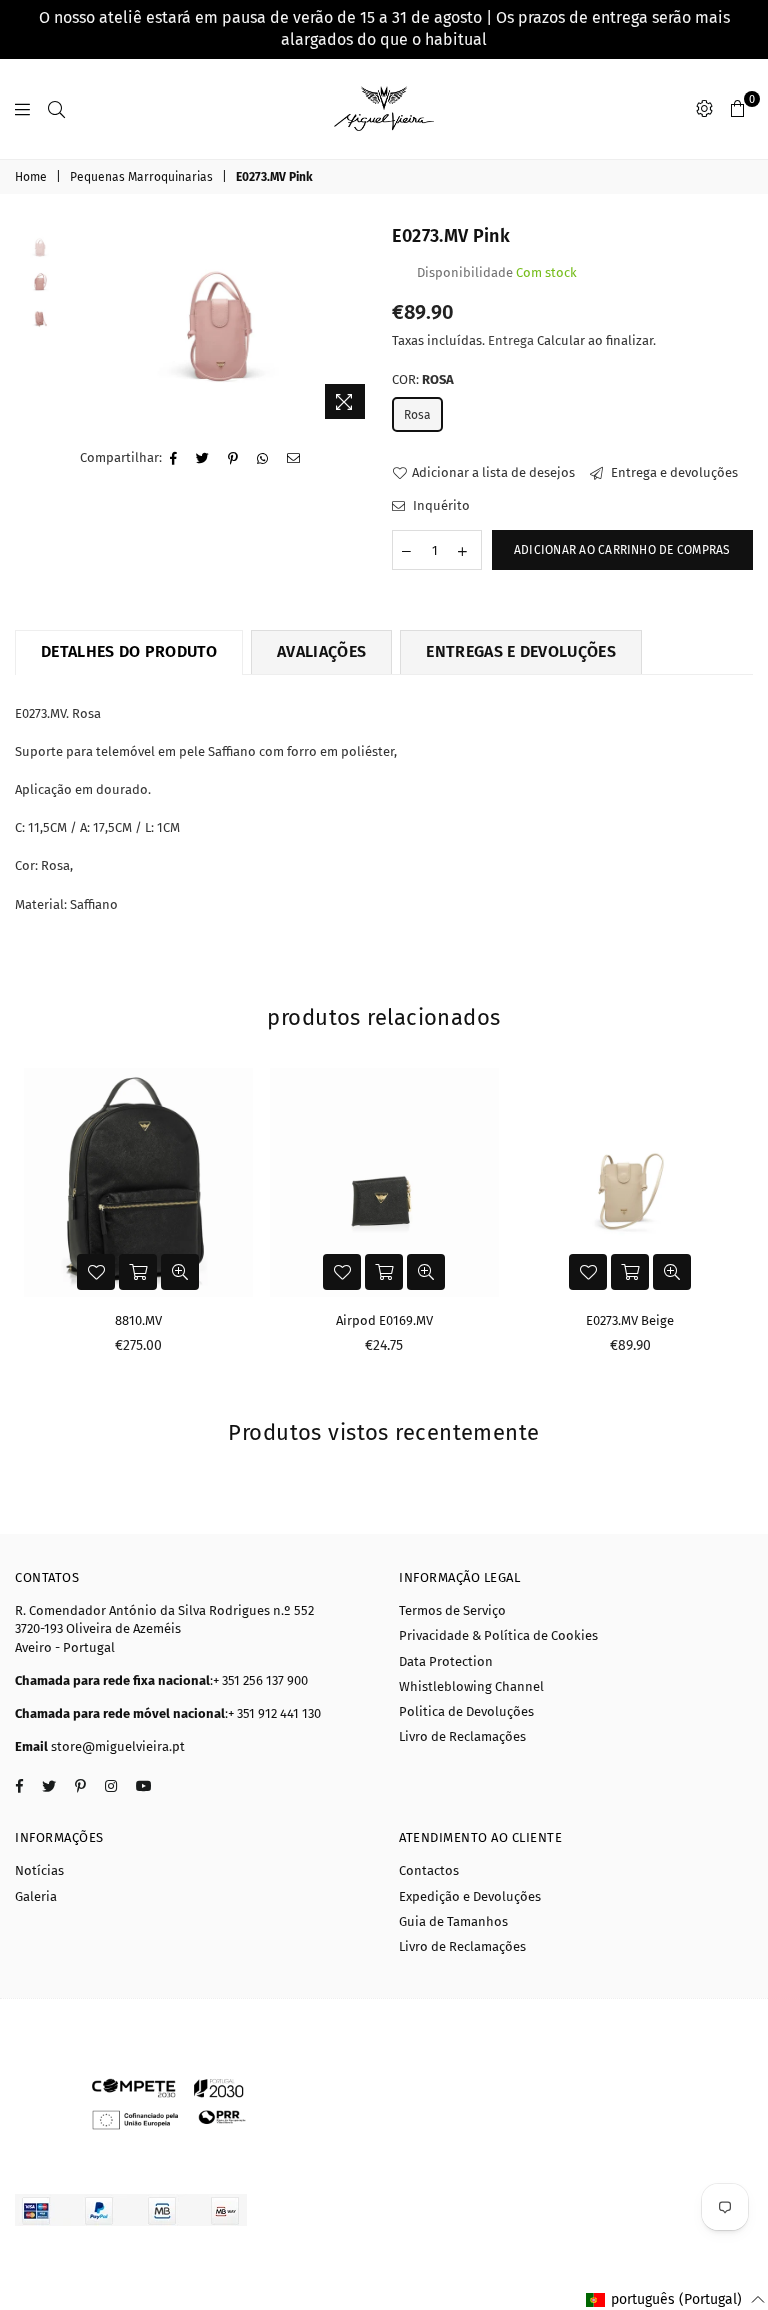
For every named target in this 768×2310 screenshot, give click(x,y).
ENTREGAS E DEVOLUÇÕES (521, 651)
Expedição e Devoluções (470, 1896)
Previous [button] (86, 326)
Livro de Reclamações (462, 1736)
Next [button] (359, 326)
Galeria (36, 1896)
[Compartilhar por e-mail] (294, 459)
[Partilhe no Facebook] (174, 459)
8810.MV (138, 1320)
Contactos (429, 1870)
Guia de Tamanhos (453, 1921)
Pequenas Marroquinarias (141, 177)
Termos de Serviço (452, 1610)
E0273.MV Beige (630, 1320)
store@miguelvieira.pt (118, 1746)
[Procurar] (56, 109)
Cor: (423, 379)
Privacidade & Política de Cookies (498, 1635)
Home (31, 177)
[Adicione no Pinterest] (233, 459)
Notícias (39, 1870)
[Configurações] (704, 109)
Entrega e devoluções (673, 472)
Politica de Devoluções (466, 1711)
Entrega (511, 340)
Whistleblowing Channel (471, 1686)
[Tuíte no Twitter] (203, 459)
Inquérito (440, 505)
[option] (222, 326)
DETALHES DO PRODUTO (129, 651)
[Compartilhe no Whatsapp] (263, 459)
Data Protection (446, 1661)
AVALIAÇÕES (321, 651)
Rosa (417, 415)
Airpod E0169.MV (384, 1320)
